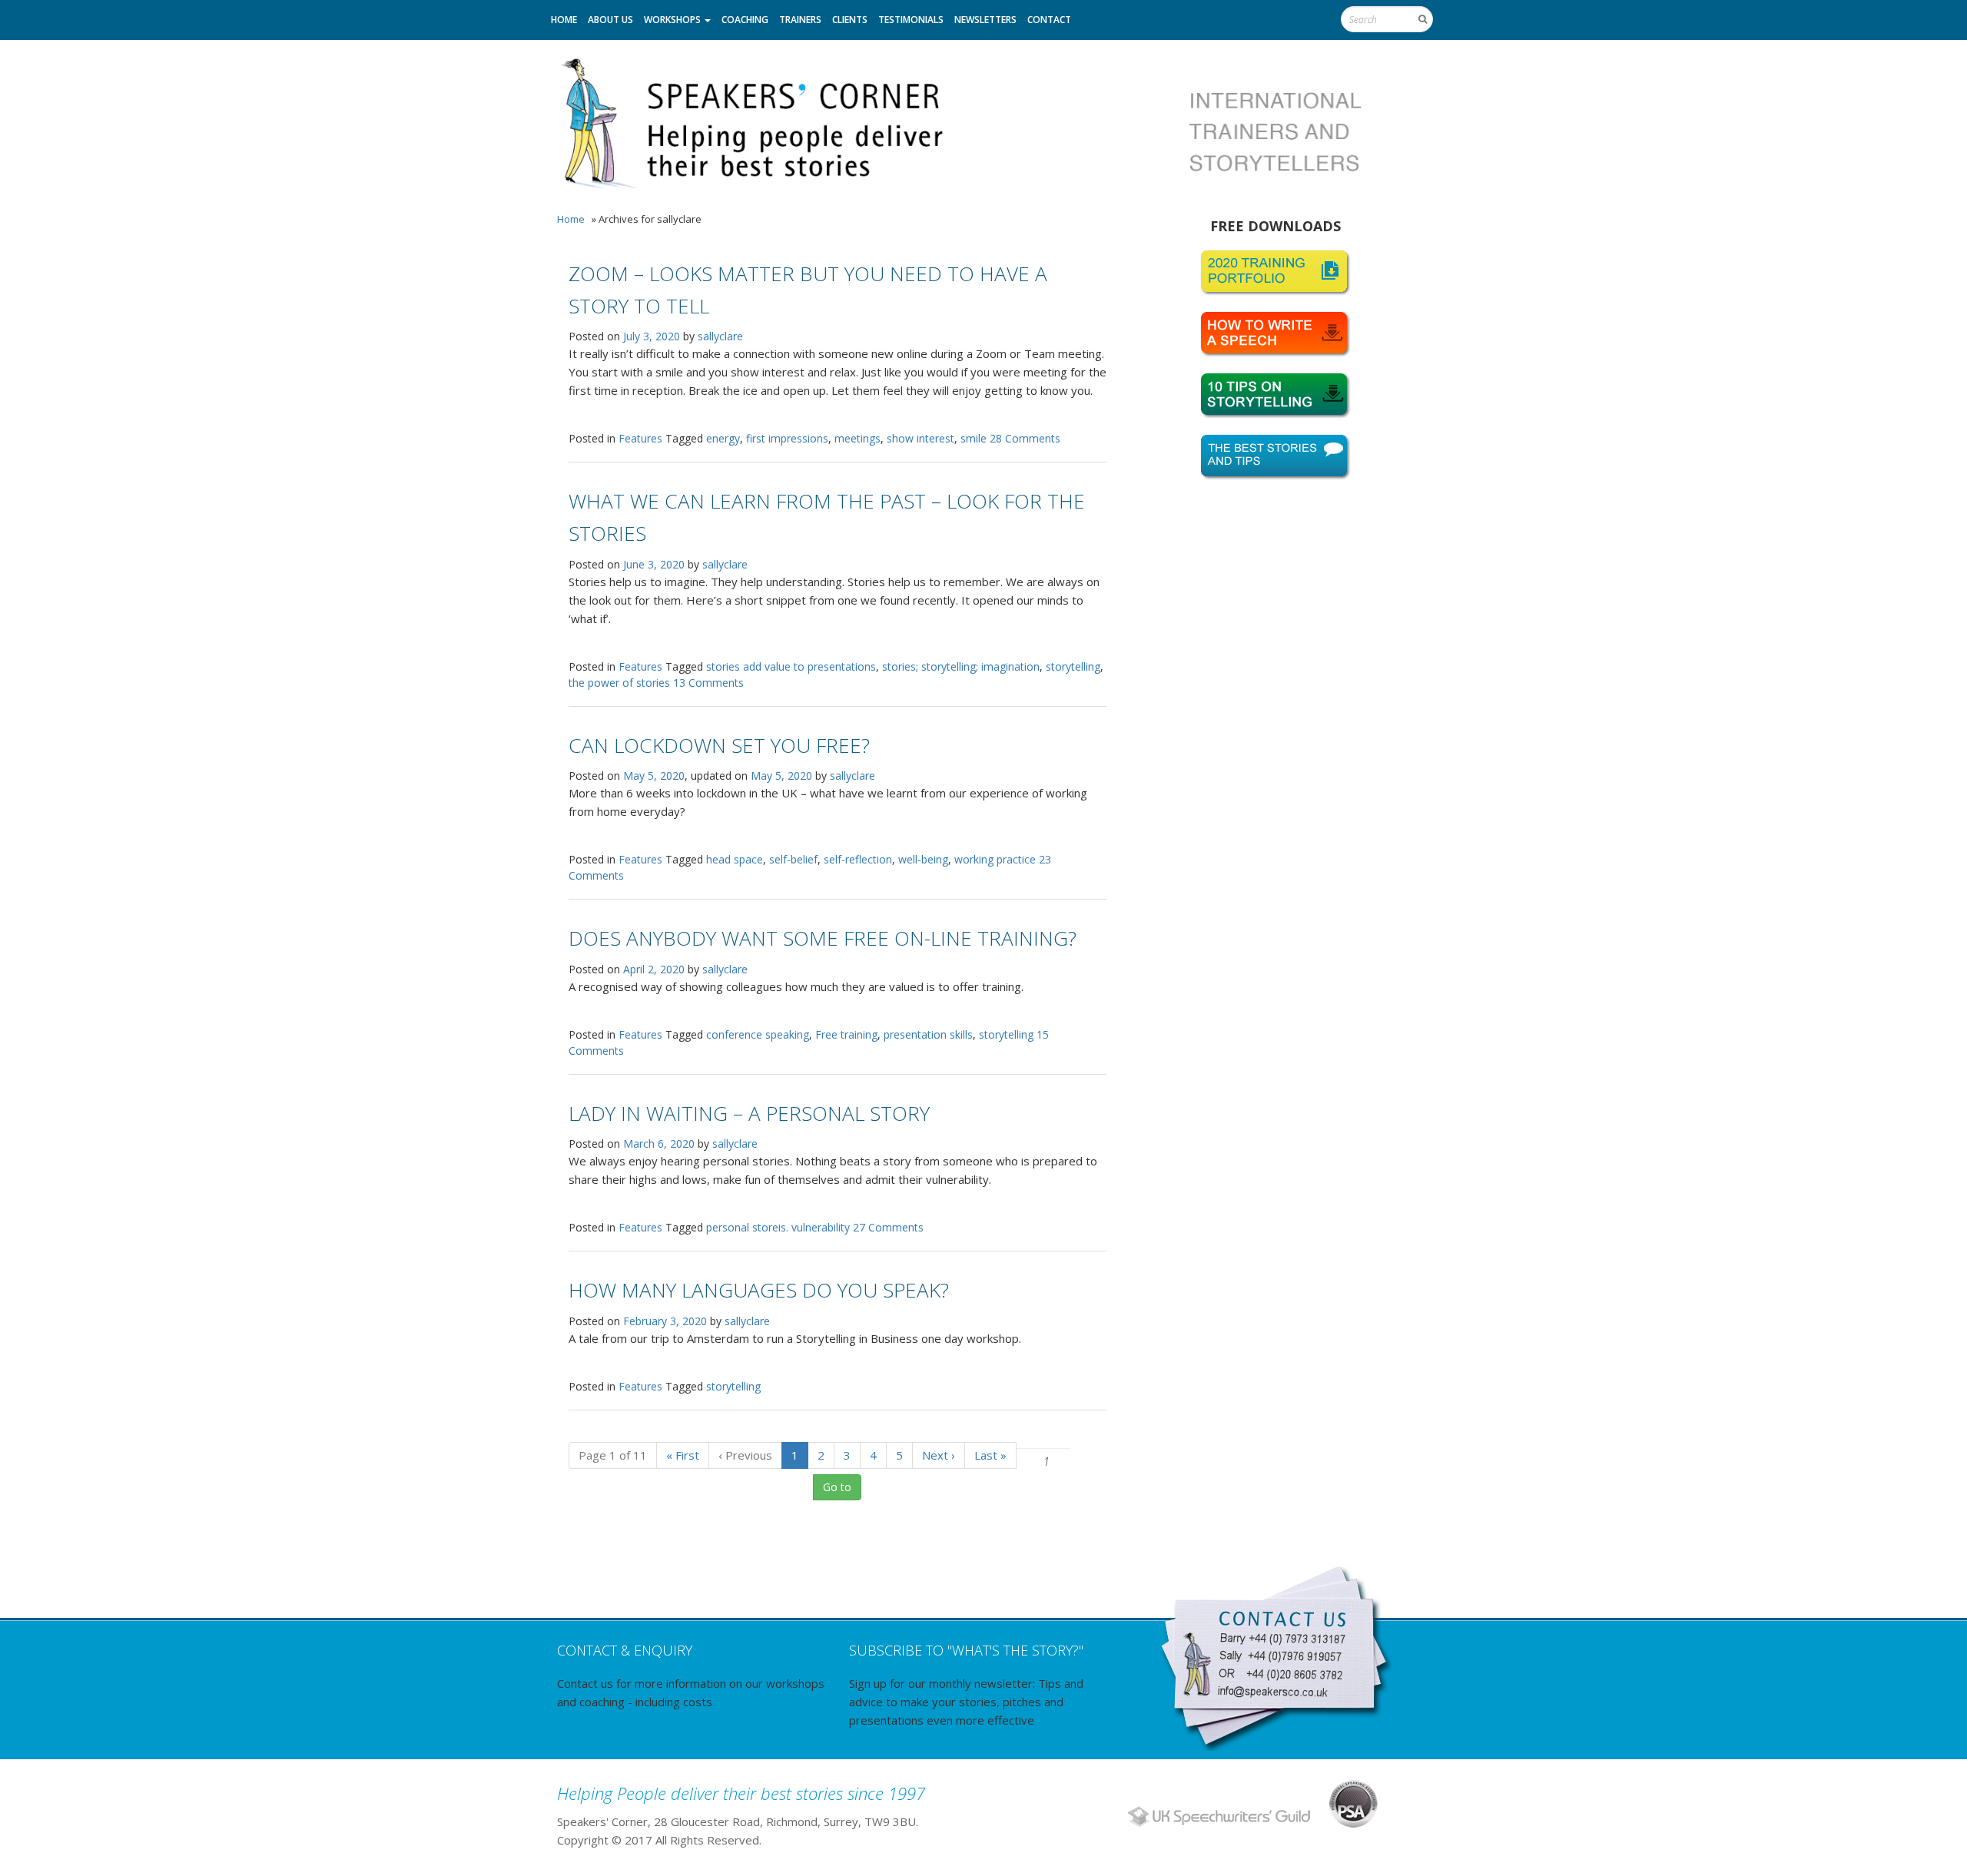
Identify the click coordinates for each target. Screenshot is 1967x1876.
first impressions (787, 438)
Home (564, 20)
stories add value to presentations (791, 666)
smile (974, 438)
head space (735, 859)
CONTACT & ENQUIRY (625, 1650)
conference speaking (758, 1034)
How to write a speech (1275, 334)
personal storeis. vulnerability (778, 1227)
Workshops (673, 20)
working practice (995, 859)
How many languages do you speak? (759, 1290)
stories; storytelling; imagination (961, 666)
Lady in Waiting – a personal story (749, 1113)
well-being (923, 859)
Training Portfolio (1275, 273)
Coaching (745, 20)
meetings (857, 438)
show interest (920, 438)
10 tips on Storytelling (1275, 396)
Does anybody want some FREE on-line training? (823, 938)
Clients (850, 20)
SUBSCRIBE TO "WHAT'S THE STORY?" (966, 1650)
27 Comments (888, 1227)
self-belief (793, 859)
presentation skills (928, 1034)
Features (640, 438)
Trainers (800, 20)
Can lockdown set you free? (719, 745)
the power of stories (619, 683)
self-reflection (858, 859)
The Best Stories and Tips (1275, 457)
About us (610, 20)
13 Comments (708, 683)
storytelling (1073, 666)
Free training (846, 1034)
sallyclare (720, 336)
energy (723, 438)
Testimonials (911, 20)
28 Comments (1025, 438)
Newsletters (985, 20)
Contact (1049, 20)
